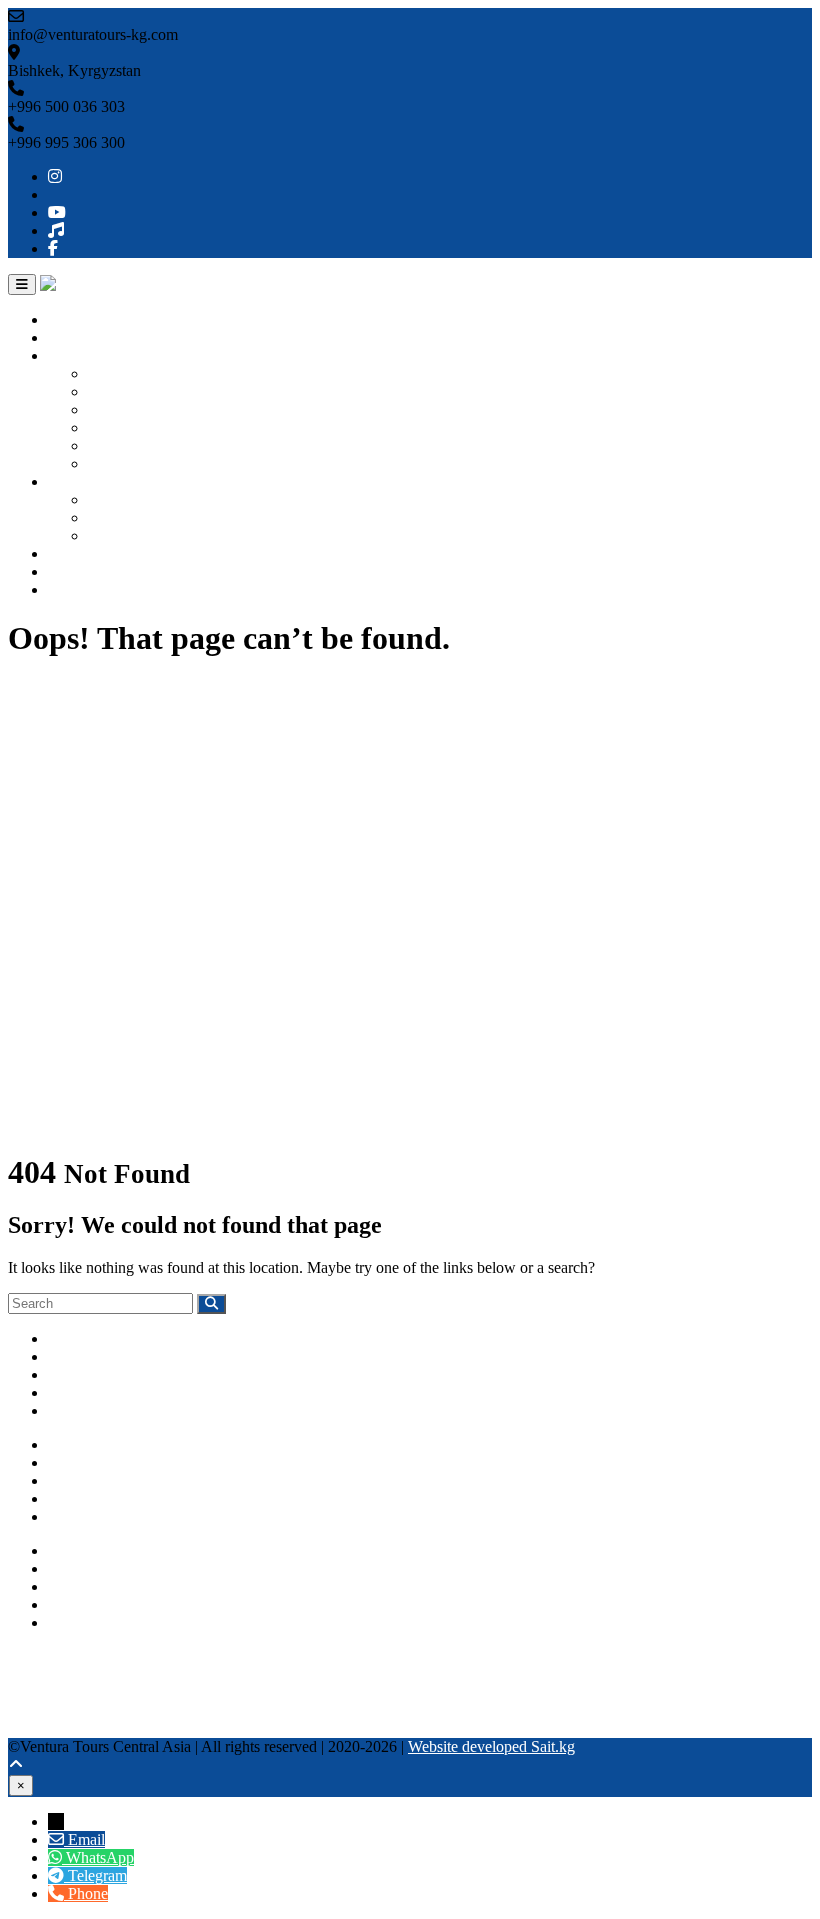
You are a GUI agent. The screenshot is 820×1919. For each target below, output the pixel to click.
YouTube (37, 1692)
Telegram (77, 1622)
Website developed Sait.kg (491, 1746)
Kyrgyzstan (124, 373)
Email (86, 1839)
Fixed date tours (138, 535)
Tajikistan (118, 445)
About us (77, 337)
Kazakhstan (125, 409)
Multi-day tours (136, 517)
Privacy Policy (94, 1498)
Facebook (39, 1728)
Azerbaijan (122, 463)
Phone (88, 1893)
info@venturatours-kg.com (133, 1586)
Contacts (75, 589)
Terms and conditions (115, 1516)
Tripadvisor (44, 1674)
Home (67, 319)
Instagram (39, 1656)
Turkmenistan (131, 427)
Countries (78, 355)
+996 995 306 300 (106, 1568)
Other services (93, 553)
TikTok (31, 1710)
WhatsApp (82, 1604)
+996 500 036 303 (106, 1550)
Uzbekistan (123, 391)
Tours (66, 481)
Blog (63, 571)
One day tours (132, 499)
